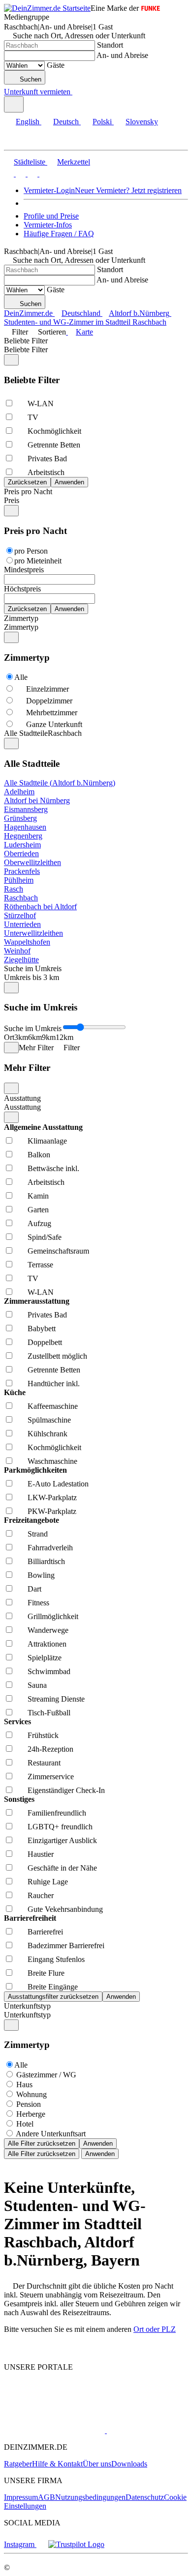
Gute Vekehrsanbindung (65, 1909)
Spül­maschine (49, 1420)
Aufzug (39, 1223)
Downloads (129, 2464)
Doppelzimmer (49, 701)
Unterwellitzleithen (33, 933)
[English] (9, 174)
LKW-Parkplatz (52, 1498)
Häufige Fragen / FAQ (59, 234)
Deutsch (66, 122)
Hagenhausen (25, 827)
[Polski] (32, 174)
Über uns (97, 2464)
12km (64, 1037)
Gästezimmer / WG (46, 2075)
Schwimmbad (49, 1671)
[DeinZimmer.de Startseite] (47, 8)
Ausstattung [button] (22, 1107)
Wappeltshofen (27, 942)
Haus (24, 2085)
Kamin (38, 1196)
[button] (17, 141)
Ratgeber (18, 2464)
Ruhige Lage (48, 1882)
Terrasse (40, 1265)
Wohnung (32, 2094)
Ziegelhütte (21, 960)
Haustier (41, 1854)
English (28, 122)
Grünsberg (20, 818)
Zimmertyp (21, 618)
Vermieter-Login (49, 190)
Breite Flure (46, 1973)
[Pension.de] (144, 2430)
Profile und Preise (51, 216)
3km (21, 1037)
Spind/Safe (45, 1237)
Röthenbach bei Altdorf (40, 907)
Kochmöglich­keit (54, 431)
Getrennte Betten (54, 445)
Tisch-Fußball (49, 1713)
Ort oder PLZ (155, 2329)
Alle (21, 677)
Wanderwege (48, 1630)
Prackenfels (22, 871)
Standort (110, 45)
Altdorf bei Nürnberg (37, 800)
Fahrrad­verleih (50, 1548)
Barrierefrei (45, 1932)
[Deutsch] (20, 174)
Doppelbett (45, 1342)
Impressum (21, 2497)
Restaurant (44, 1763)
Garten (38, 1210)
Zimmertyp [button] (21, 627)
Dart (34, 1589)
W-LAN (41, 404)
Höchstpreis (22, 589)
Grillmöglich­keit (53, 1616)
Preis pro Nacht (28, 491)
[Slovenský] (43, 174)
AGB (47, 2497)
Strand (38, 1534)
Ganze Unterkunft (54, 724)
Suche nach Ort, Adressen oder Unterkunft (79, 36)
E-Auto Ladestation (58, 1484)
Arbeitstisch (46, 472)
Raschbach (21, 898)
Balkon (39, 1155)
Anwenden (98, 2143)
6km (35, 1037)
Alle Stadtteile (26, 733)
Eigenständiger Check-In (66, 1790)
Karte (84, 332)
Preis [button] (12, 500)
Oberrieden (21, 854)
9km (49, 1037)
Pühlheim (19, 880)
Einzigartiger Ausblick (62, 1840)
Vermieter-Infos (48, 225)
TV (33, 417)
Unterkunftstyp (27, 2006)
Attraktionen (47, 1644)
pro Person (31, 551)
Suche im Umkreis (33, 968)
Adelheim (19, 792)
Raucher (41, 1895)
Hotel (25, 2124)
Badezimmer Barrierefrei (66, 1946)
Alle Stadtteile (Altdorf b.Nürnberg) (60, 783)
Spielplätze (45, 1658)
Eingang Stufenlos (56, 1959)
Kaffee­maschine (53, 1406)
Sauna (37, 1685)
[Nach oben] (10, 2350)
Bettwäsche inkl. (53, 1168)
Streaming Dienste (56, 1699)
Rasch (14, 889)
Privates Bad (47, 459)
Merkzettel (74, 162)
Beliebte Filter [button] (26, 350)
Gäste (56, 65)
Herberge (31, 2114)
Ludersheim (22, 845)
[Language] (14, 104)
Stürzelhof (20, 915)
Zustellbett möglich (57, 1356)
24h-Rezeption (50, 1749)
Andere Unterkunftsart (51, 2134)
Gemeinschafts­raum (58, 1251)
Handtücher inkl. (54, 1384)
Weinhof (17, 951)
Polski (102, 122)
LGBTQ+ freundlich (60, 1827)
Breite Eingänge (53, 1987)
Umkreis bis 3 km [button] (32, 977)
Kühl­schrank (48, 1434)
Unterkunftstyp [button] (27, 2015)
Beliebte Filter (26, 341)
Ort (9, 1037)
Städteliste (30, 162)
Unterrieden (22, 924)
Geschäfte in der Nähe (62, 1868)
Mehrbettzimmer (52, 713)
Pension (29, 2104)
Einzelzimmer (48, 689)
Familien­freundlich (57, 1813)
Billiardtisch (46, 1561)
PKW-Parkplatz (52, 1511)
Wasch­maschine (52, 1461)
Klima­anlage (47, 1141)
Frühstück (43, 1735)
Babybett (42, 1329)
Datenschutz (145, 2497)
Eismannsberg (26, 809)
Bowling (41, 1575)
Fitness (38, 1603)
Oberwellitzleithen (32, 862)
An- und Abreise (122, 55)
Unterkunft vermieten (37, 92)
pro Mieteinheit (38, 561)
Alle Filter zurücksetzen (42, 2143)
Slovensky (142, 122)
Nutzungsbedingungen (90, 2497)
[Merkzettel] (76, 92)
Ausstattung (22, 1098)
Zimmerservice (51, 1777)
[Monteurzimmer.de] (54, 2430)
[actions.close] (11, 360)
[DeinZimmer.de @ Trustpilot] (76, 2544)
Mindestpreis (24, 570)
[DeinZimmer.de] (56, 2404)
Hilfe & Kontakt (57, 2464)
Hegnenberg (23, 836)
